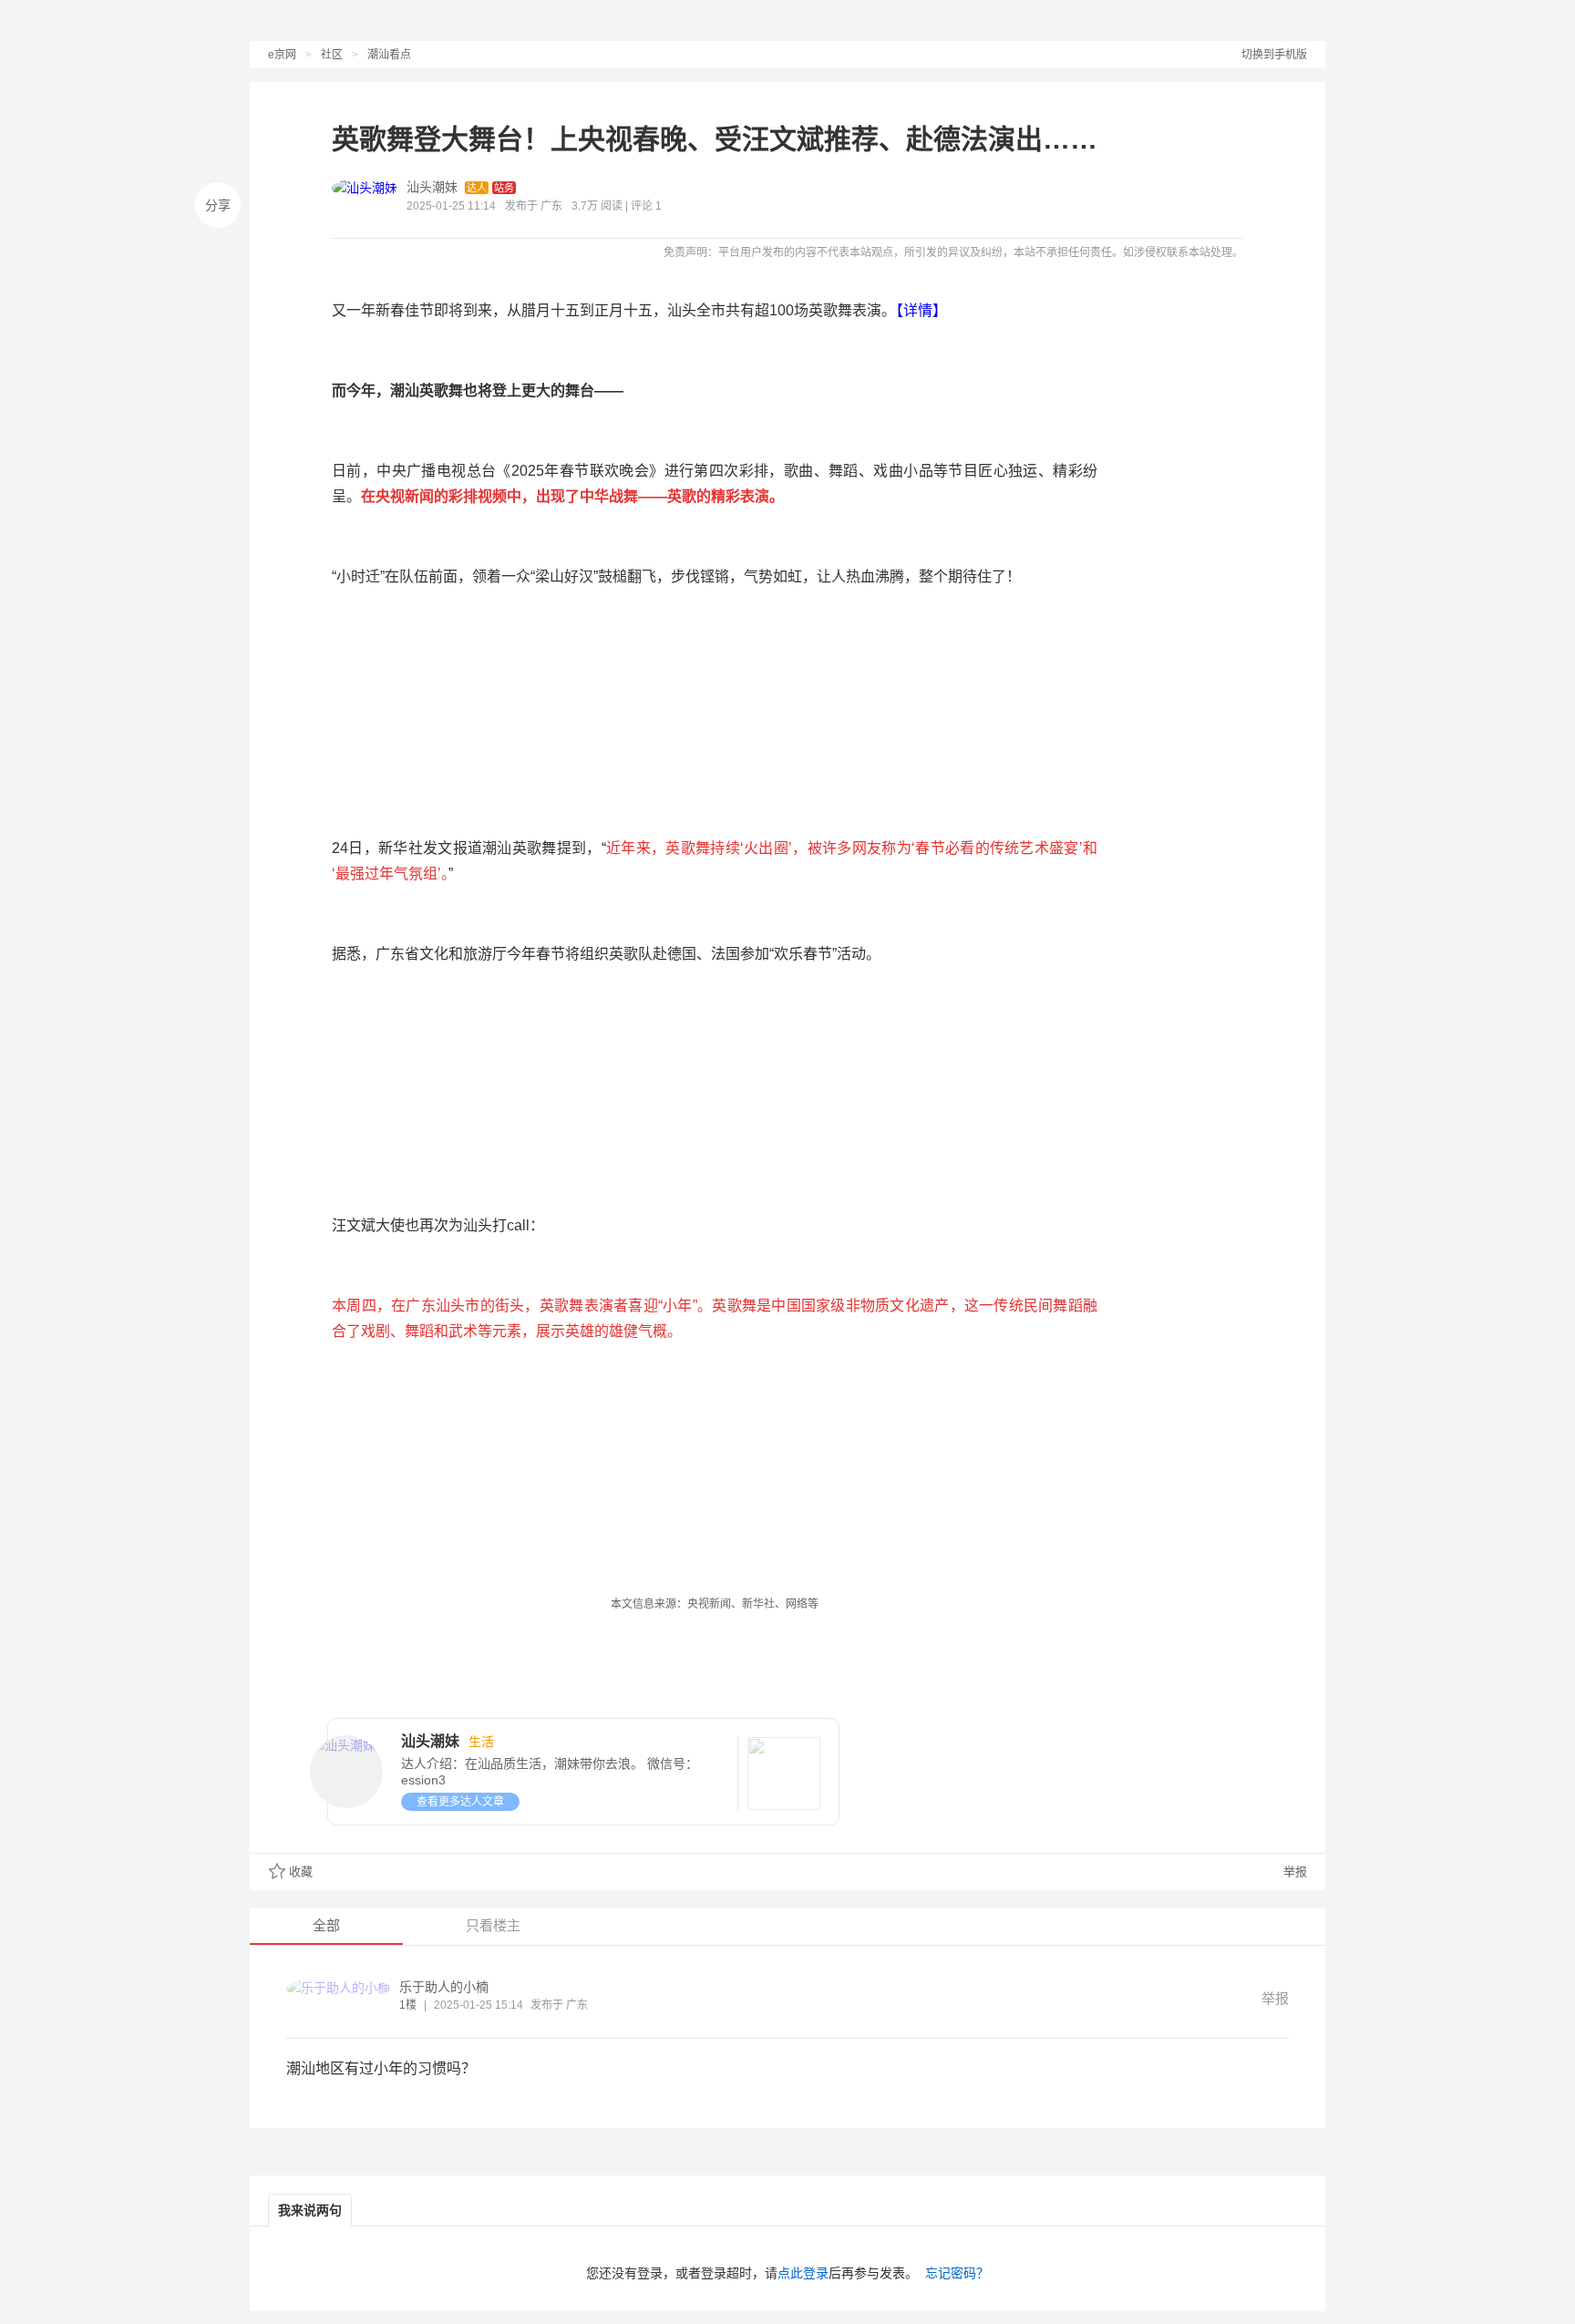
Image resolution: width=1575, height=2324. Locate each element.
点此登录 (803, 2273)
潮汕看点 (389, 55)
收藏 (301, 1872)
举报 (1293, 1872)
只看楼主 (493, 1925)
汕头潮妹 (432, 187)
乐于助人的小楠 (444, 1987)
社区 (332, 55)
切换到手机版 (1274, 55)
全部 (326, 1925)
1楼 (408, 2005)
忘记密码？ (957, 2273)
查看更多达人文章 (460, 1802)
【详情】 (921, 310)
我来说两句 (310, 2210)
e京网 (282, 55)
